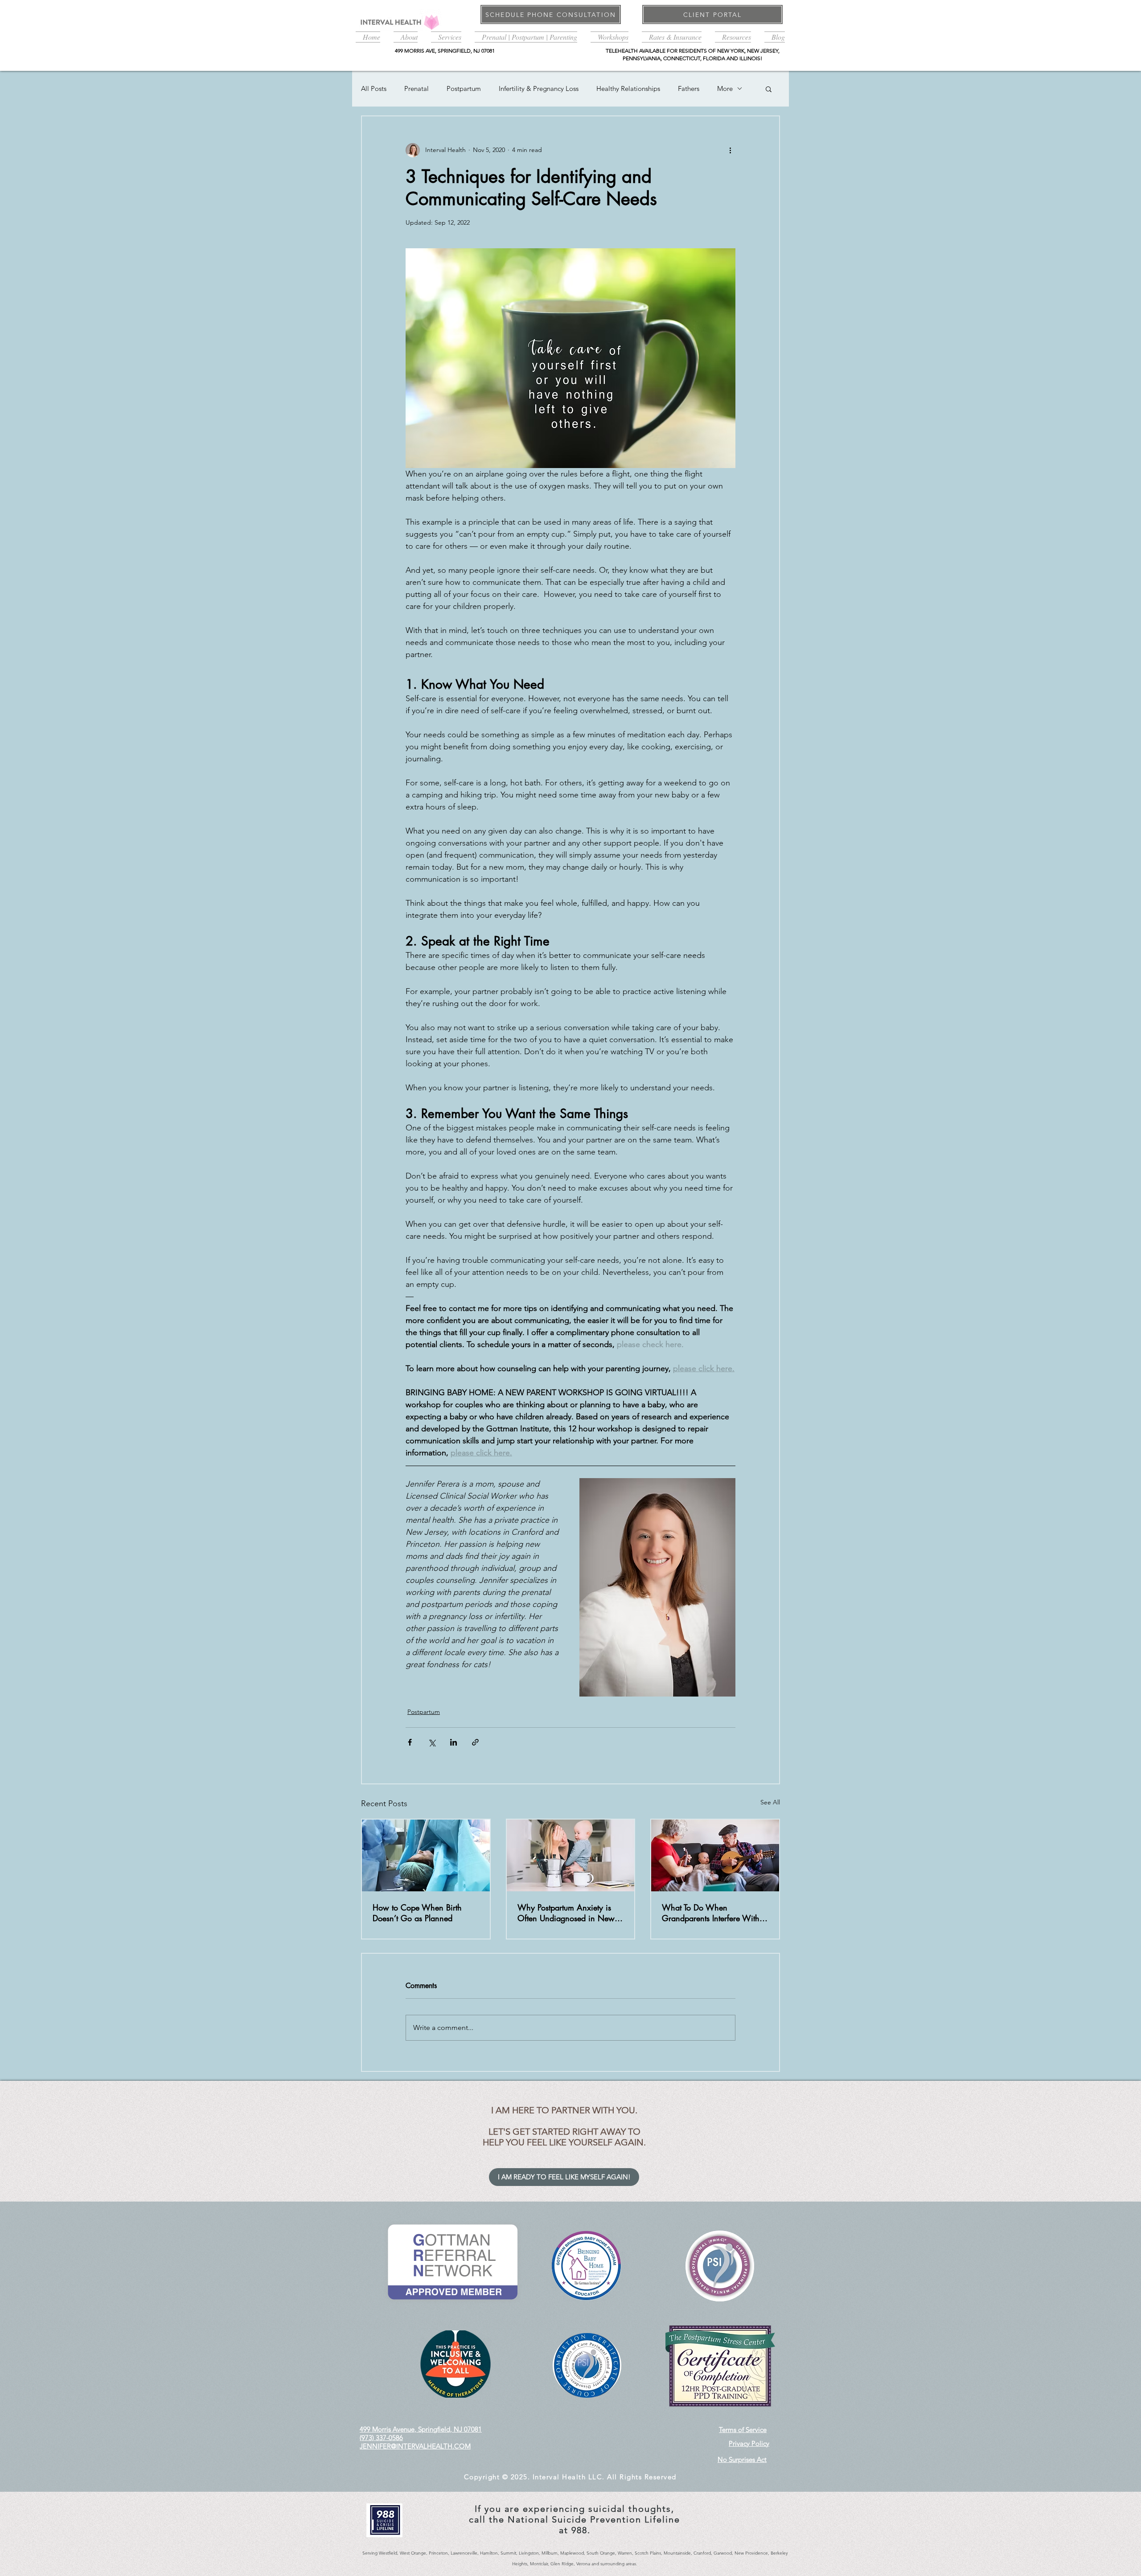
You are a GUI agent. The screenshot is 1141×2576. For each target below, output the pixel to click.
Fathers (689, 88)
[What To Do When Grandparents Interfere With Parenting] (715, 1855)
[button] (406, 36)
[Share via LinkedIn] (454, 1742)
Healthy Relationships (628, 88)
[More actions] (730, 150)
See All (770, 1802)
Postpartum (464, 88)
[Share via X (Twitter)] (432, 1742)
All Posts (374, 88)
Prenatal (417, 88)
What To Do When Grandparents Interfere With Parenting (711, 1913)
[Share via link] (475, 1742)
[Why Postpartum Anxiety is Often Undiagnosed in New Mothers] (571, 1855)
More (725, 88)
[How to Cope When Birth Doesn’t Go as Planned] (426, 1855)
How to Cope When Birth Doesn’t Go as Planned (417, 1913)
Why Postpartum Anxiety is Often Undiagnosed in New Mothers (566, 1913)
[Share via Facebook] (410, 1742)
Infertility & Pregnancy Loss (539, 88)
